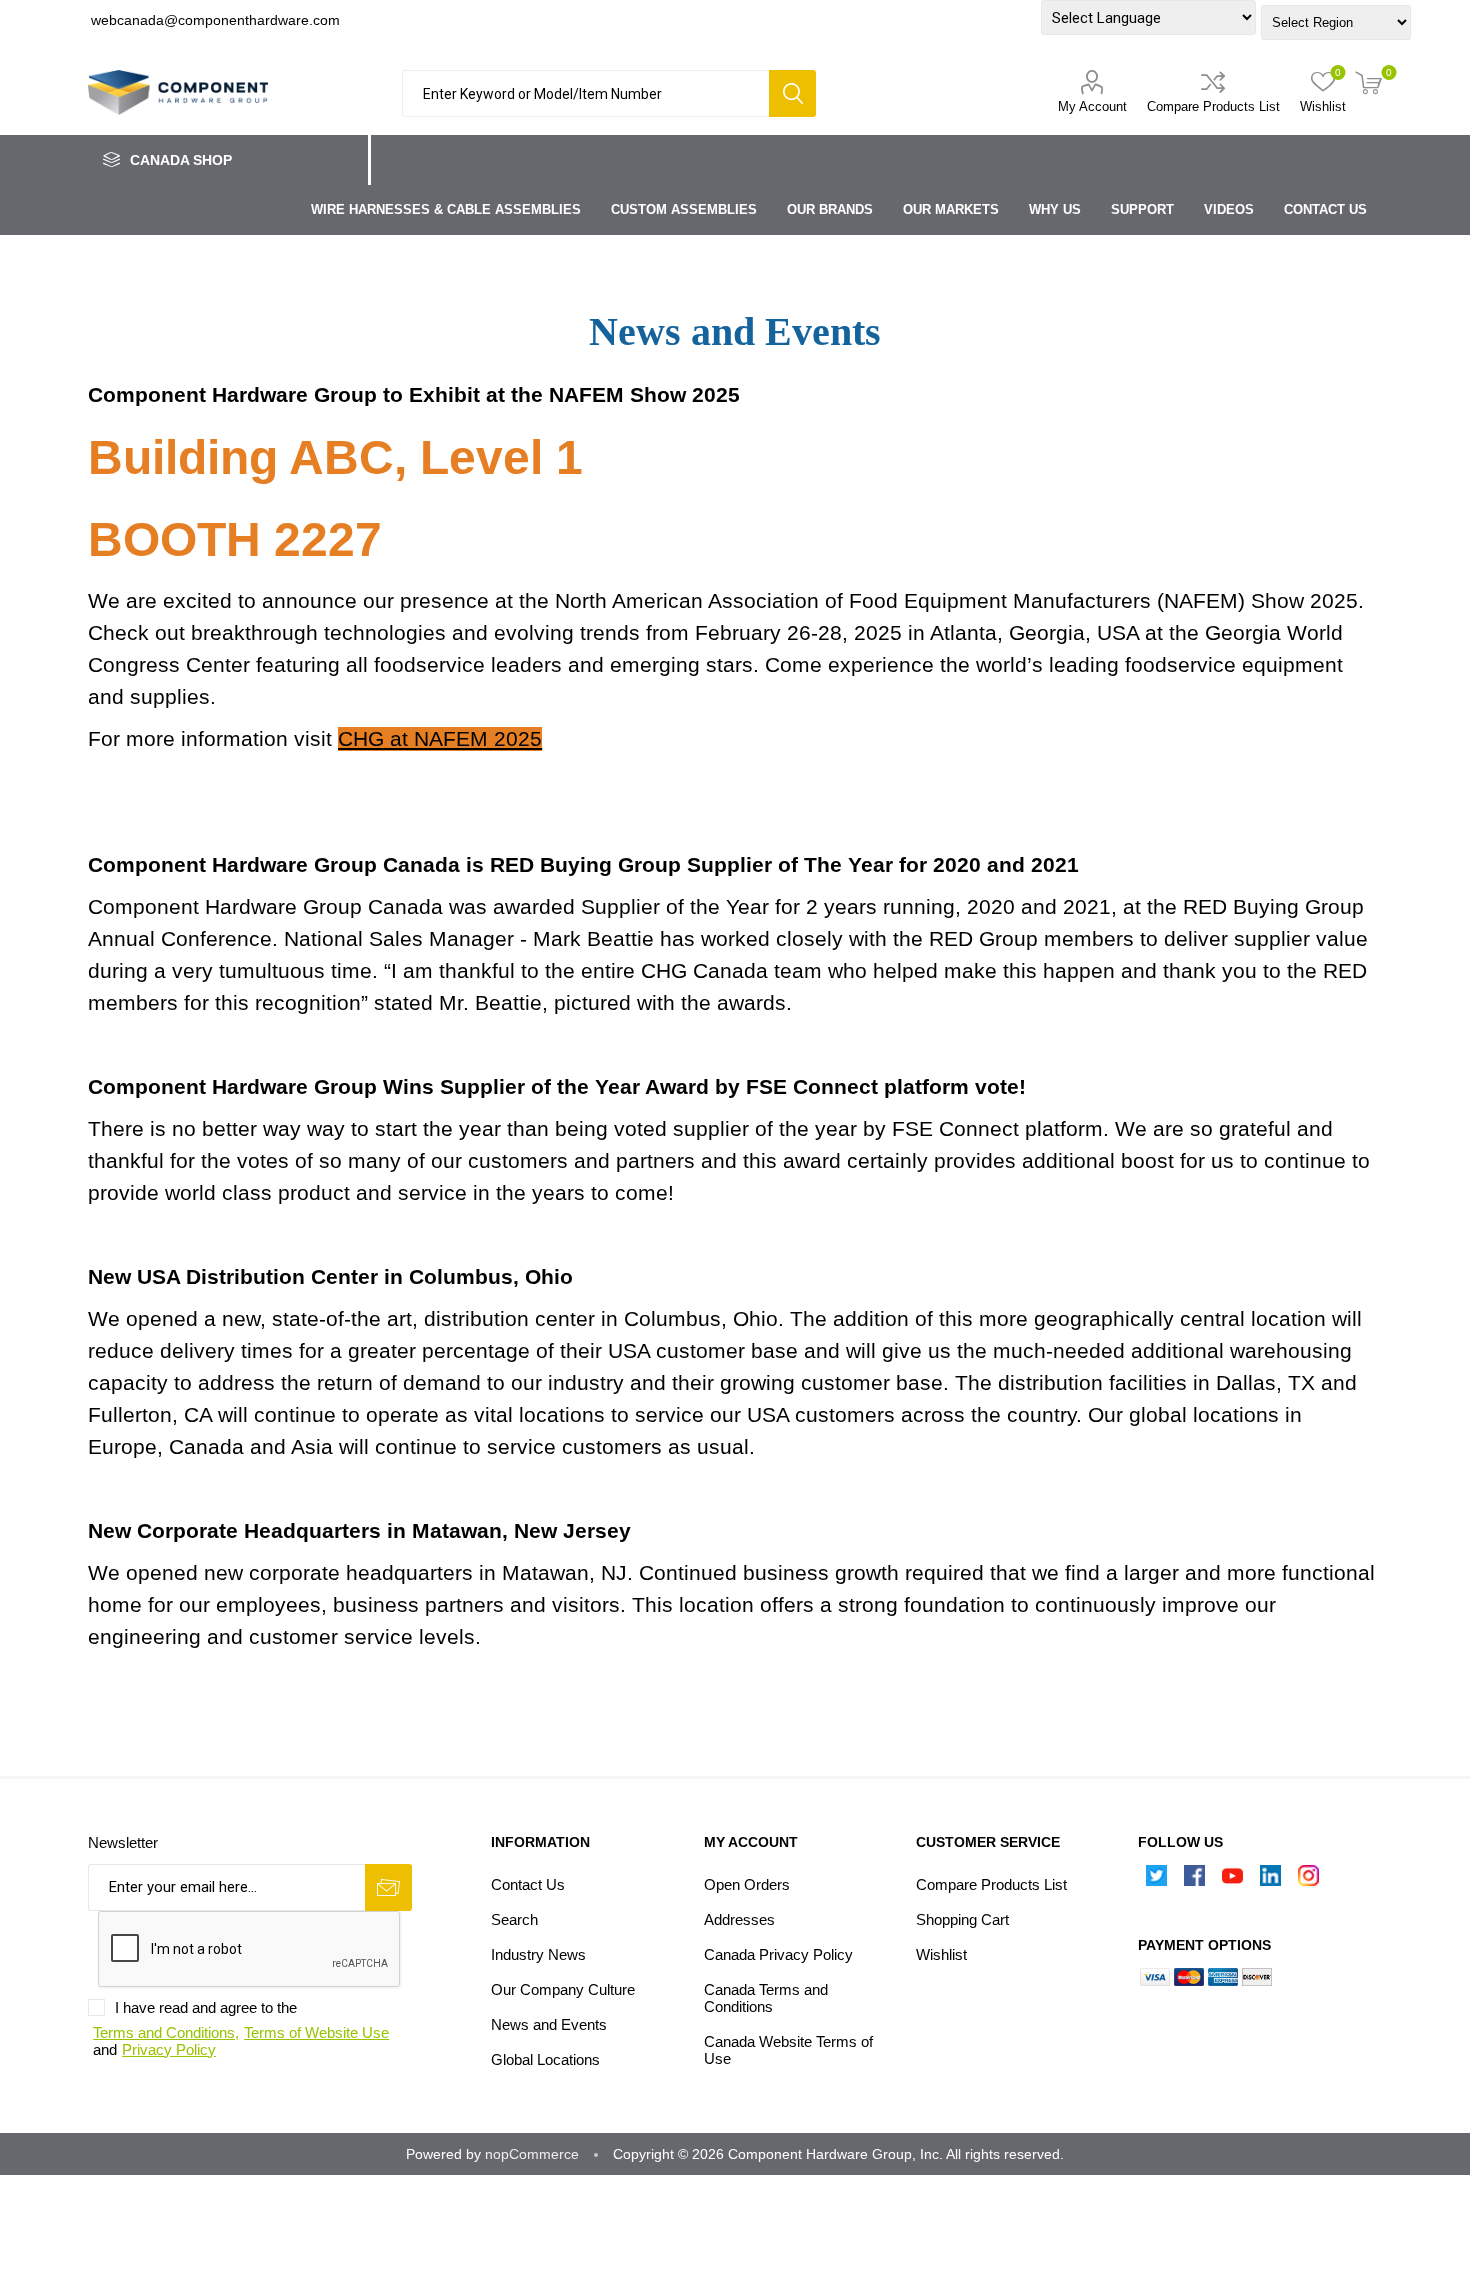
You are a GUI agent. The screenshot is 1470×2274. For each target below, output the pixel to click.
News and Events (549, 2024)
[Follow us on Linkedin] (1271, 1881)
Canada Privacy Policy (778, 1954)
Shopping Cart (962, 1919)
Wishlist (941, 1954)
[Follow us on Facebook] (1195, 1881)
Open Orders (747, 1884)
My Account (1092, 106)
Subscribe (388, 1887)
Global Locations (545, 2059)
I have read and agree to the (206, 2007)
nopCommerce (532, 2154)
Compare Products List (1213, 106)
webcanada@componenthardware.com (215, 20)
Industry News (538, 1954)
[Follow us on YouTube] (1233, 1881)
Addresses (739, 1919)
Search (792, 93)
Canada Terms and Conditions (766, 1998)
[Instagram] (1309, 1881)
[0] (1369, 85)
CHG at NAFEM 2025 (440, 739)
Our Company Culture (563, 1989)
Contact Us (528, 1884)
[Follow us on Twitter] (1157, 1881)
